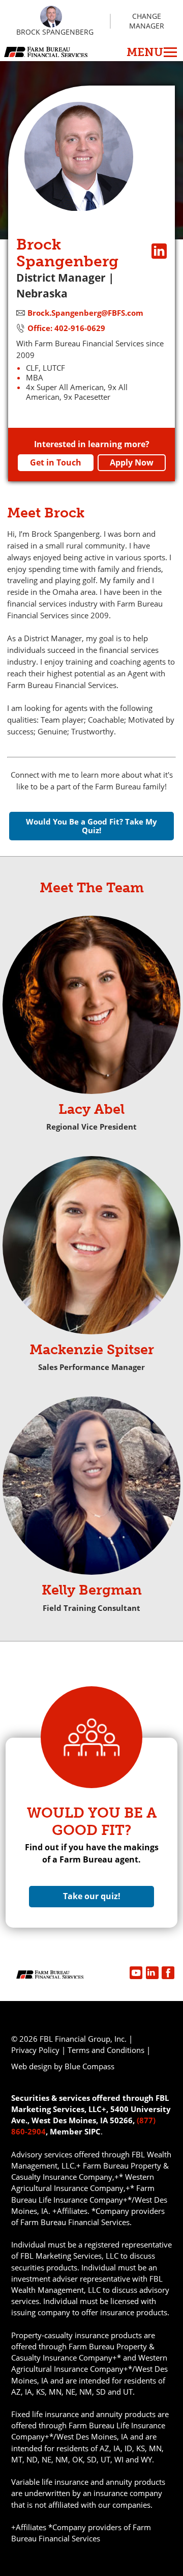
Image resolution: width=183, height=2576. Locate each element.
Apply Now (132, 462)
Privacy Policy (35, 2050)
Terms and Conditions (106, 2050)
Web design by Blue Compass (63, 2066)
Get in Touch (56, 462)
